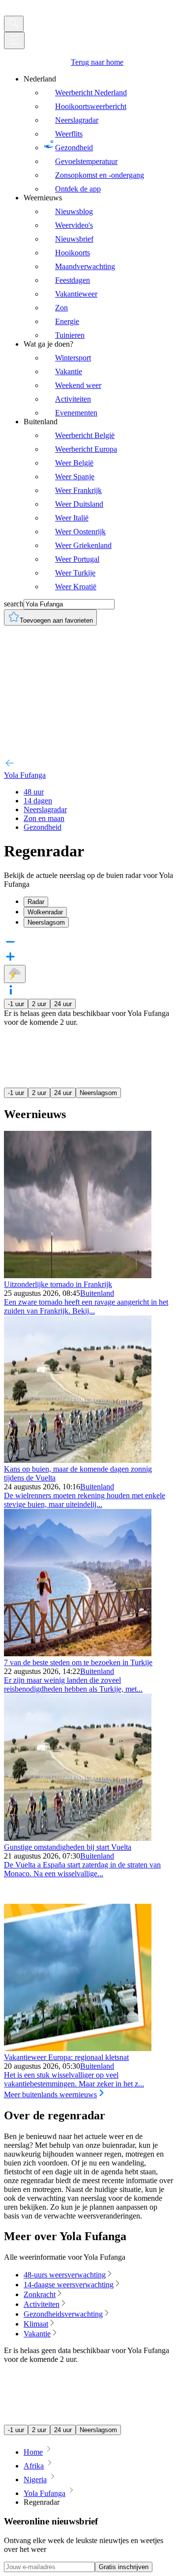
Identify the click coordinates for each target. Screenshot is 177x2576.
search (14, 604)
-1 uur (16, 1004)
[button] (88, 991)
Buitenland (97, 1293)
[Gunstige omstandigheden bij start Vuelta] (78, 1838)
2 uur (39, 1004)
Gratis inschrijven (124, 2567)
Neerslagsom (98, 1093)
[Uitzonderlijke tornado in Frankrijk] (78, 1275)
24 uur (63, 1004)
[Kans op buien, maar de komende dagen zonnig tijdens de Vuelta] (78, 1460)
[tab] (98, 902)
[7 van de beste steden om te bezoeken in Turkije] (78, 1654)
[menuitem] (98, 134)
